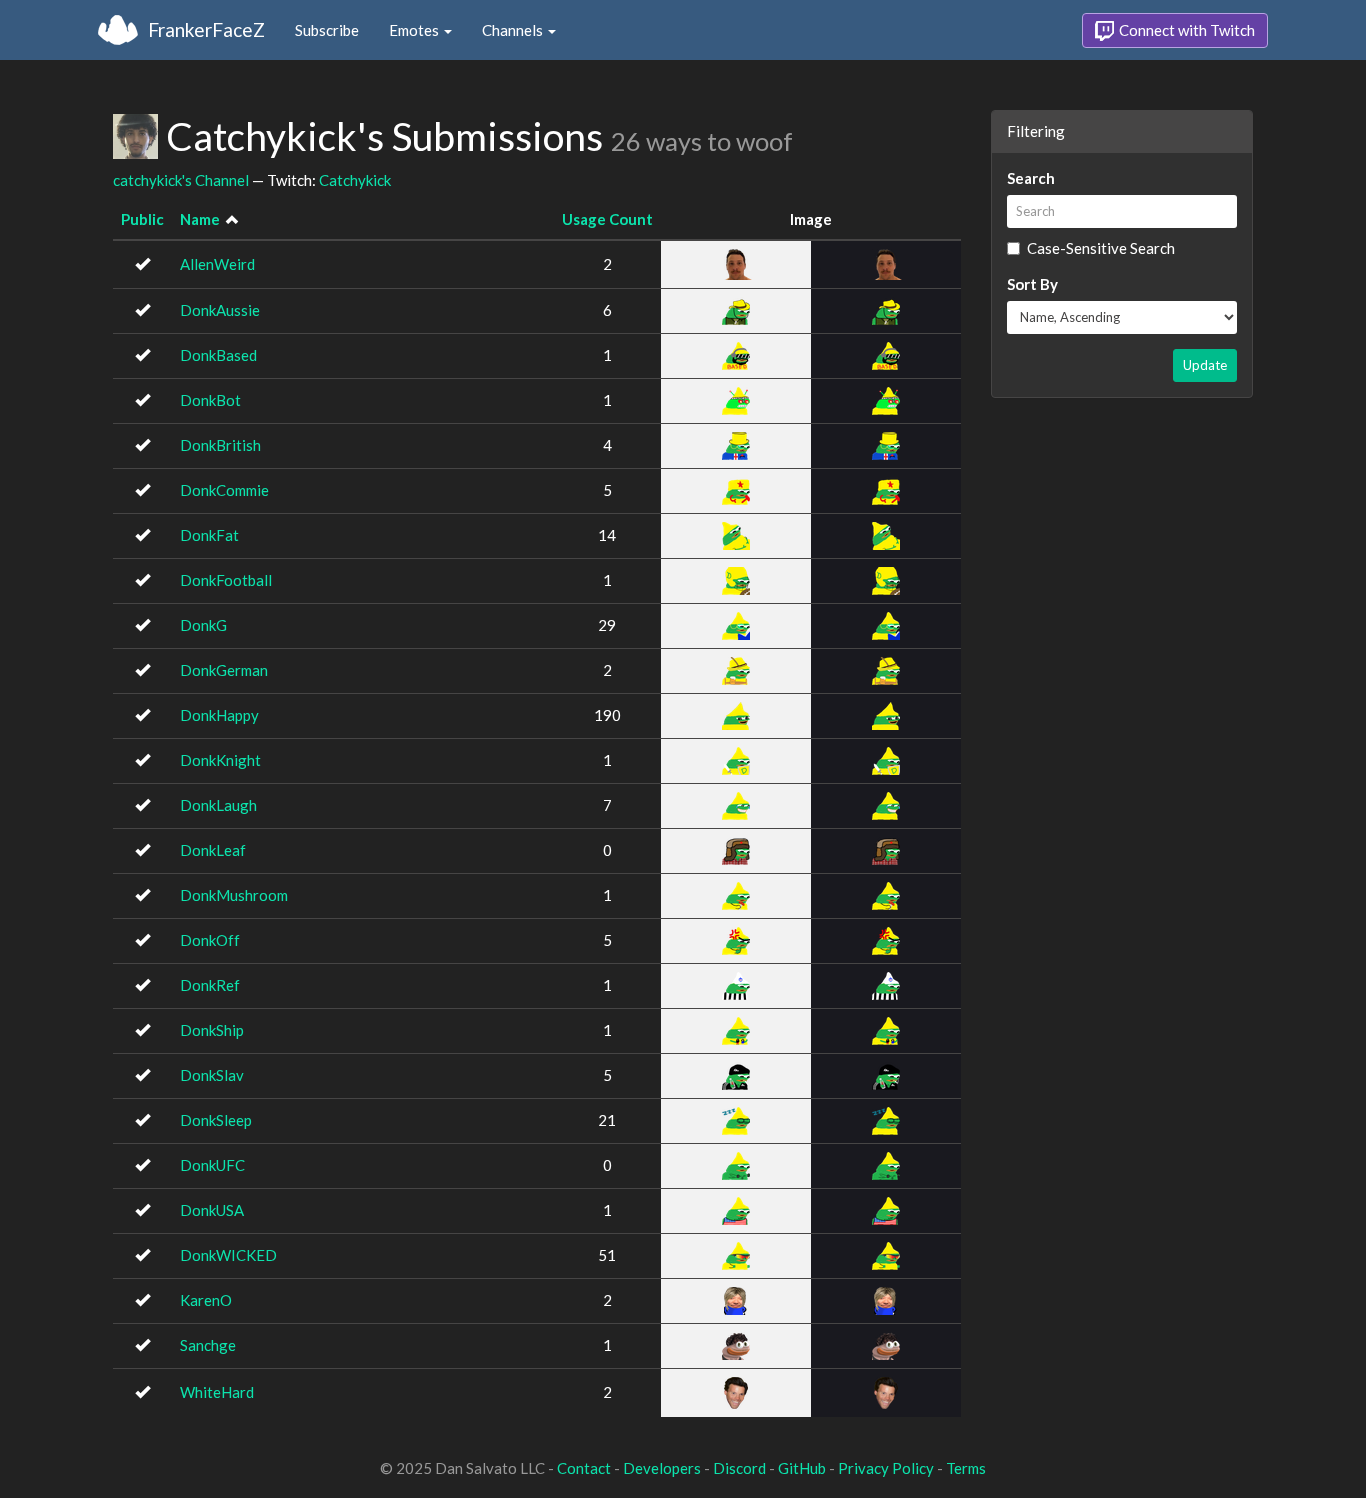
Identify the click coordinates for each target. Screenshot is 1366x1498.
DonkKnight (220, 760)
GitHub (802, 1468)
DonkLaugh (218, 805)
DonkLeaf (213, 850)
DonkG (203, 625)
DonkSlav (212, 1075)
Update (1205, 365)
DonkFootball (226, 580)
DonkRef (210, 985)
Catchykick (355, 180)
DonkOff (210, 940)
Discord (739, 1468)
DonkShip (212, 1030)
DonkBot (210, 400)
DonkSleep (216, 1120)
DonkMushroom (234, 895)
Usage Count (607, 219)
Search (1031, 178)
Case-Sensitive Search (1101, 248)
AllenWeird (217, 264)
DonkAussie (220, 310)
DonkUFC (212, 1165)
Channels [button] (514, 30)
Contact (584, 1468)
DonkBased (218, 355)
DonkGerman (224, 670)
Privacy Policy (886, 1468)
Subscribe (327, 30)
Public (142, 219)
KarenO (206, 1300)
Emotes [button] (415, 30)
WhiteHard (217, 1392)
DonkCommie (224, 490)
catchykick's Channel (181, 180)
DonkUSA (212, 1210)
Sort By (1032, 284)
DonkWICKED (228, 1255)
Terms (966, 1468)
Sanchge (208, 1345)
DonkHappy (219, 715)
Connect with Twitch (1185, 30)
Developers (662, 1468)
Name (200, 219)
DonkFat (209, 535)
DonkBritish (220, 445)
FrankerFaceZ (206, 29)
